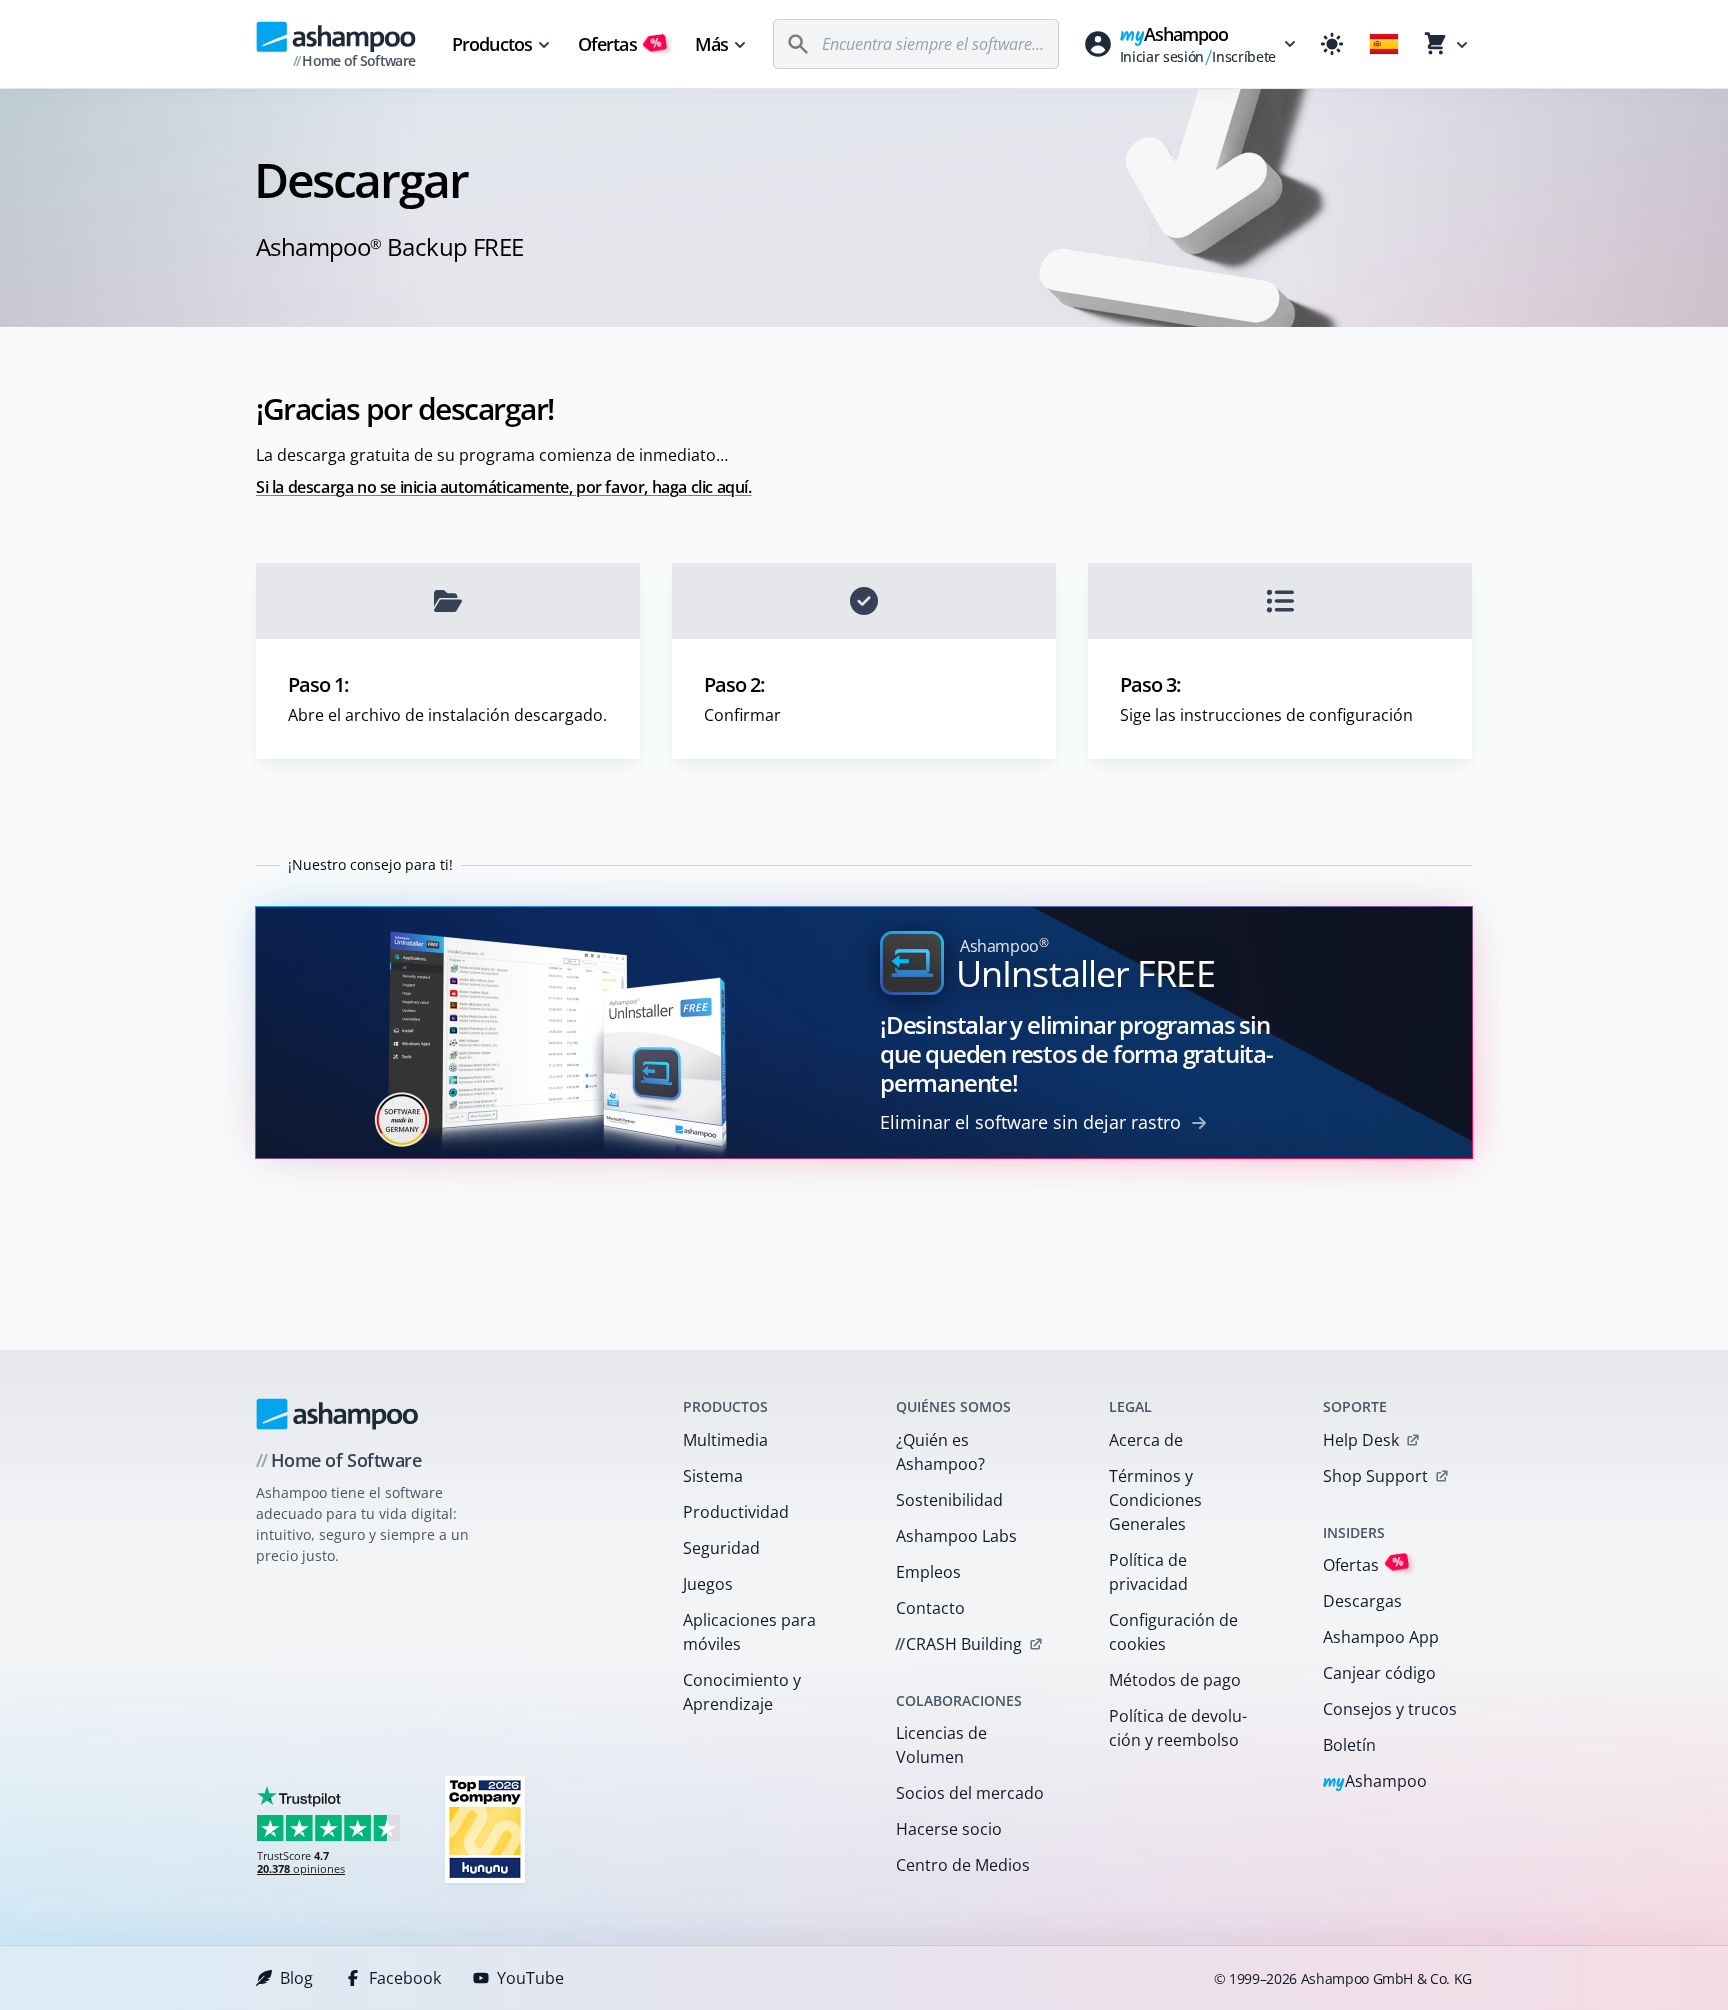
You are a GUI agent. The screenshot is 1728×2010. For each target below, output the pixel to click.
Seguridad (721, 1548)
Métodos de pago (1175, 1680)
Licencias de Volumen (941, 1745)
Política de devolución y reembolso (1178, 1728)
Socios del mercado (970, 1793)
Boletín (1349, 1745)
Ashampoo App (1381, 1637)
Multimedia (725, 1440)
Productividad (736, 1512)
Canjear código (1379, 1673)
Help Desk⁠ (1361, 1440)
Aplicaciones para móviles (749, 1632)
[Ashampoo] (337, 1414)
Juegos (708, 1584)
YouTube (530, 1978)
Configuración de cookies (1173, 1632)
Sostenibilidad (949, 1500)
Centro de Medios (963, 1865)
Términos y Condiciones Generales (1155, 1500)
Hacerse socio (949, 1829)
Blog (296, 1978)
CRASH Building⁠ (958, 1644)
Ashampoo (1375, 1782)
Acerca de (1146, 1440)
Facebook (405, 1978)
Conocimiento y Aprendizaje (742, 1692)
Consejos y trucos (1390, 1709)
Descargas (1362, 1601)
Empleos (928, 1572)
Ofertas (620, 44)
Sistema (713, 1476)
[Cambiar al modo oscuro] (1332, 44)
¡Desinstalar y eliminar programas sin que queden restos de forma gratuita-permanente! (1076, 1053)
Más (711, 44)
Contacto (930, 1608)
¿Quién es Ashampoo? (940, 1452)
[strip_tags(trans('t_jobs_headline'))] (485, 1828)
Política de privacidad (1148, 1572)
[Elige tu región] (1384, 44)
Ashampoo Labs (956, 1536)
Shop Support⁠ (1375, 1476)
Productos (492, 44)
